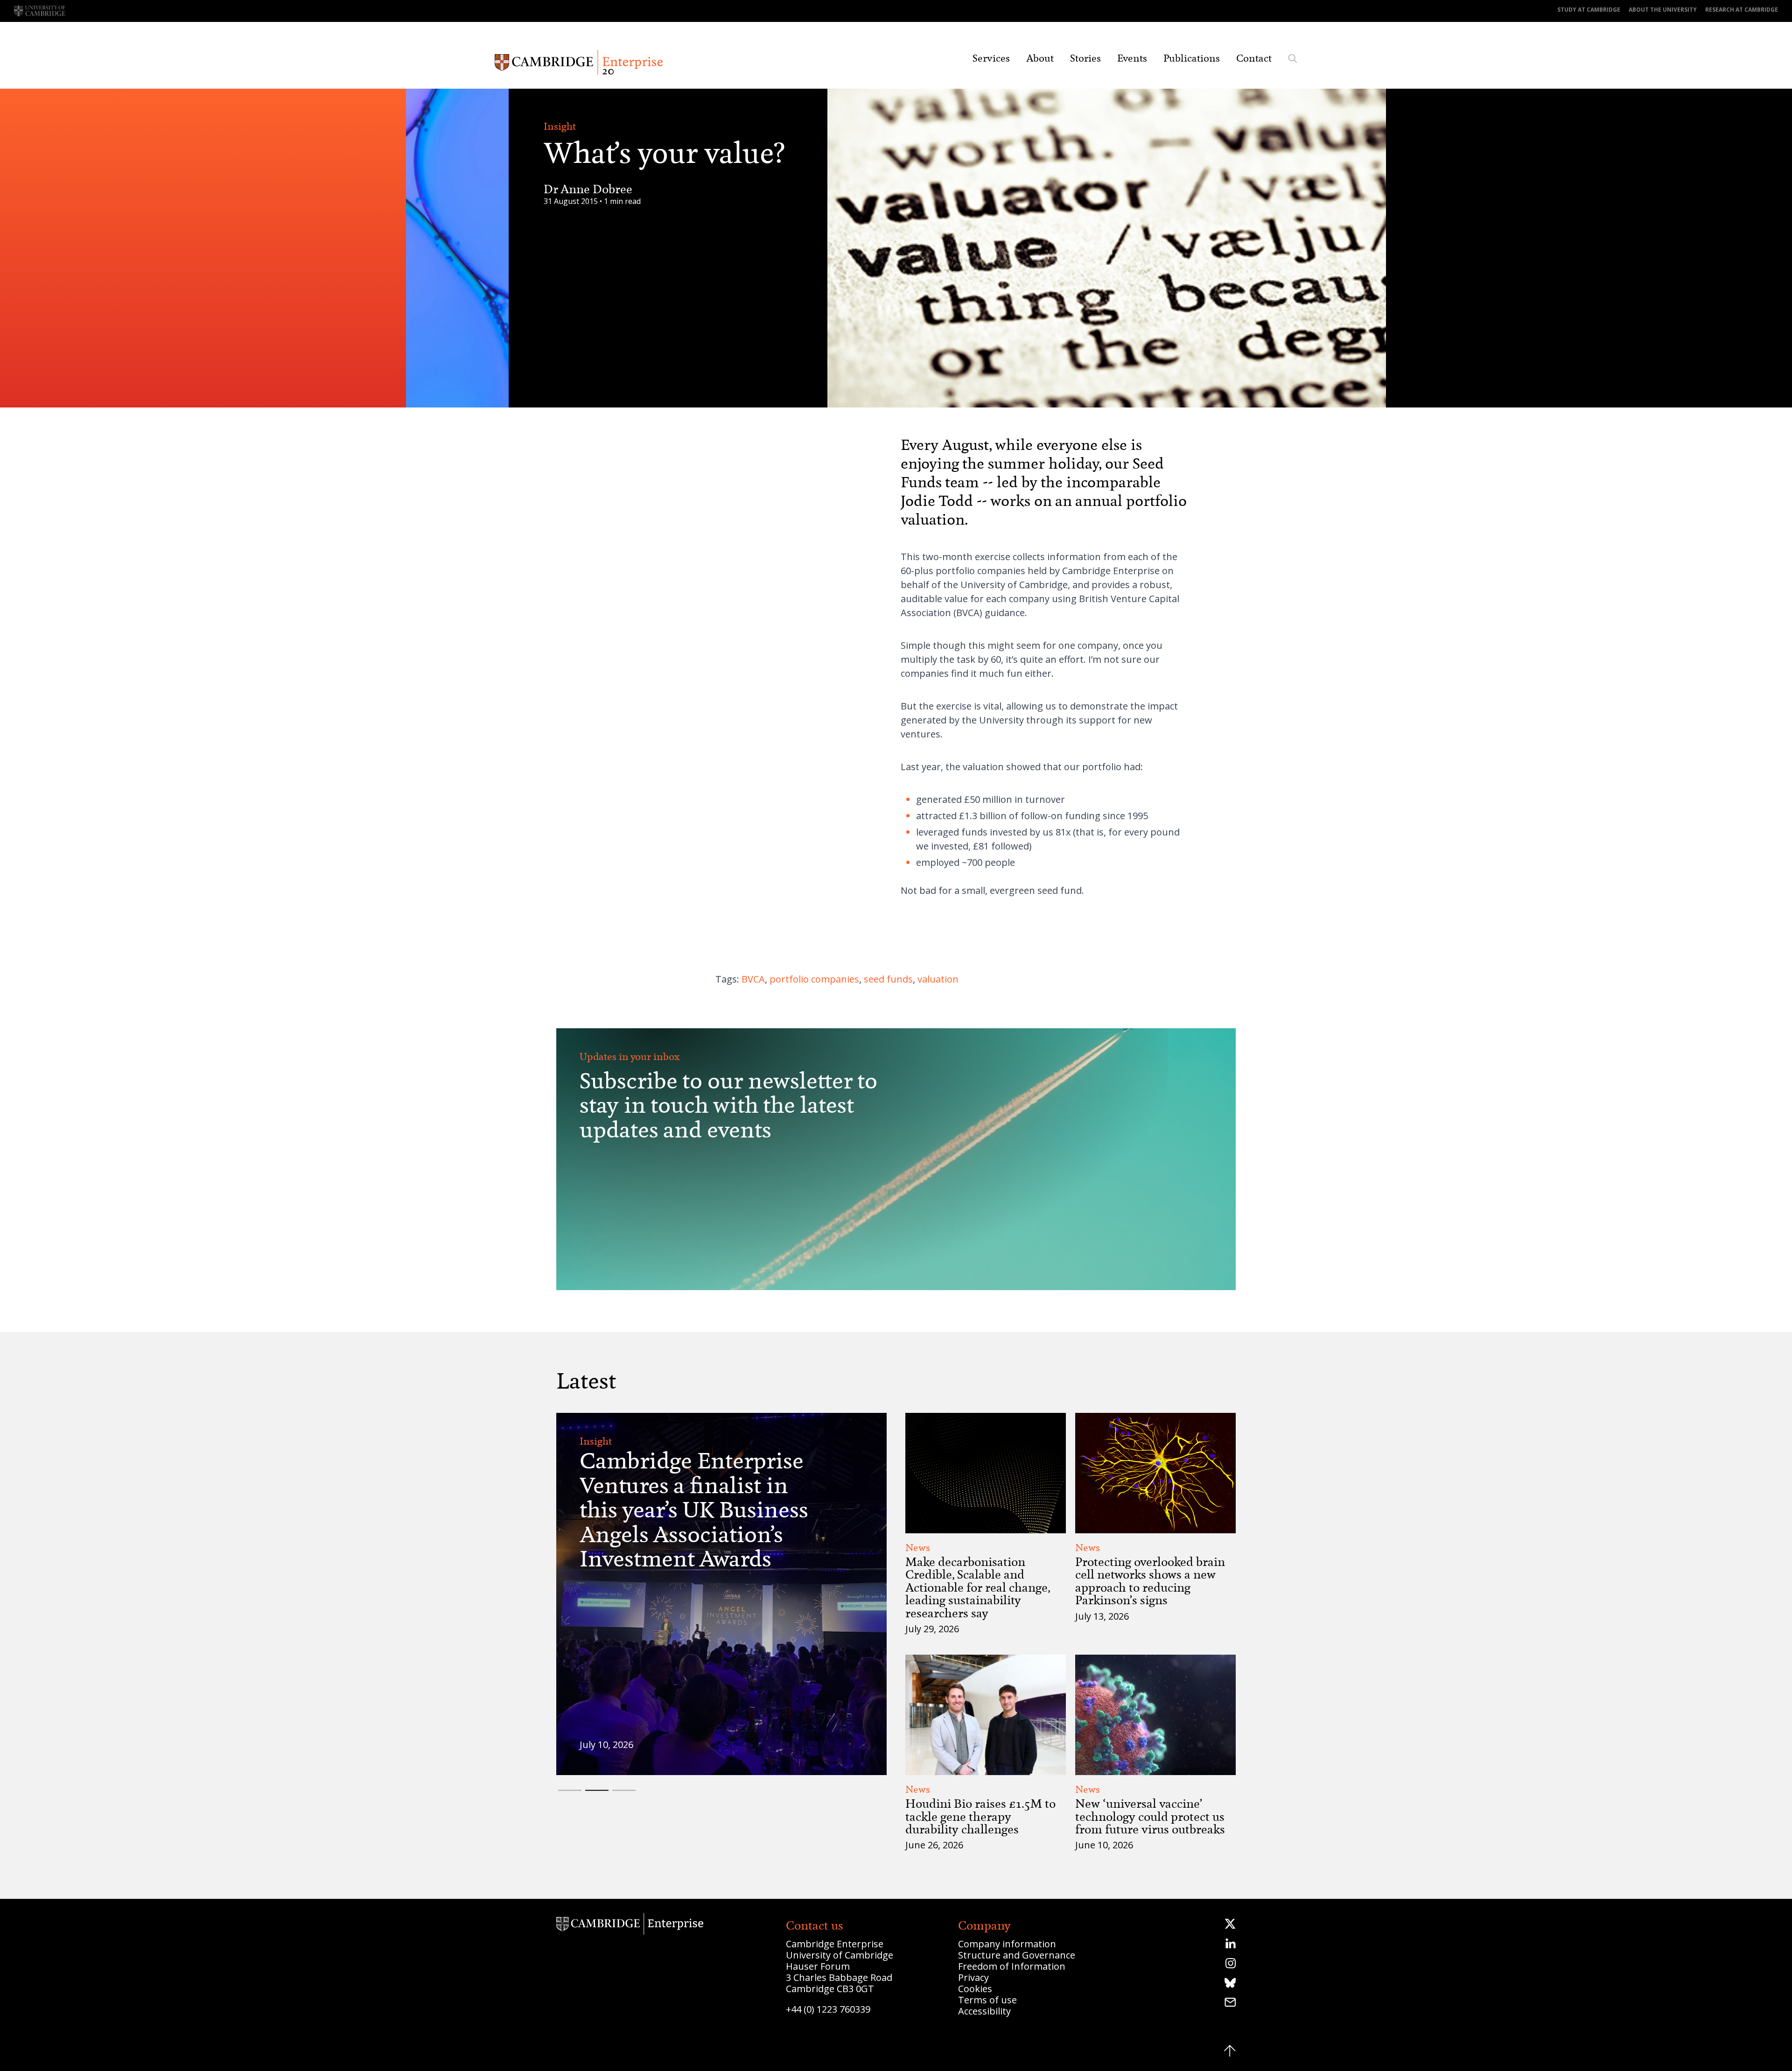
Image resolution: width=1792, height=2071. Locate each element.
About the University (1663, 10)
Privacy (973, 1977)
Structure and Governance (1017, 1955)
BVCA (753, 979)
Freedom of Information (1012, 1966)
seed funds (888, 979)
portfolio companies (814, 979)
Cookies (975, 1989)
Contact (1254, 58)
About (1040, 58)
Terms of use (987, 2000)
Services (991, 58)
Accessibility (984, 2011)
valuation (938, 979)
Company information (1007, 1944)
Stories (1085, 58)
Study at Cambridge (1589, 10)
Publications (1192, 58)
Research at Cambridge (1742, 10)
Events (1132, 58)
